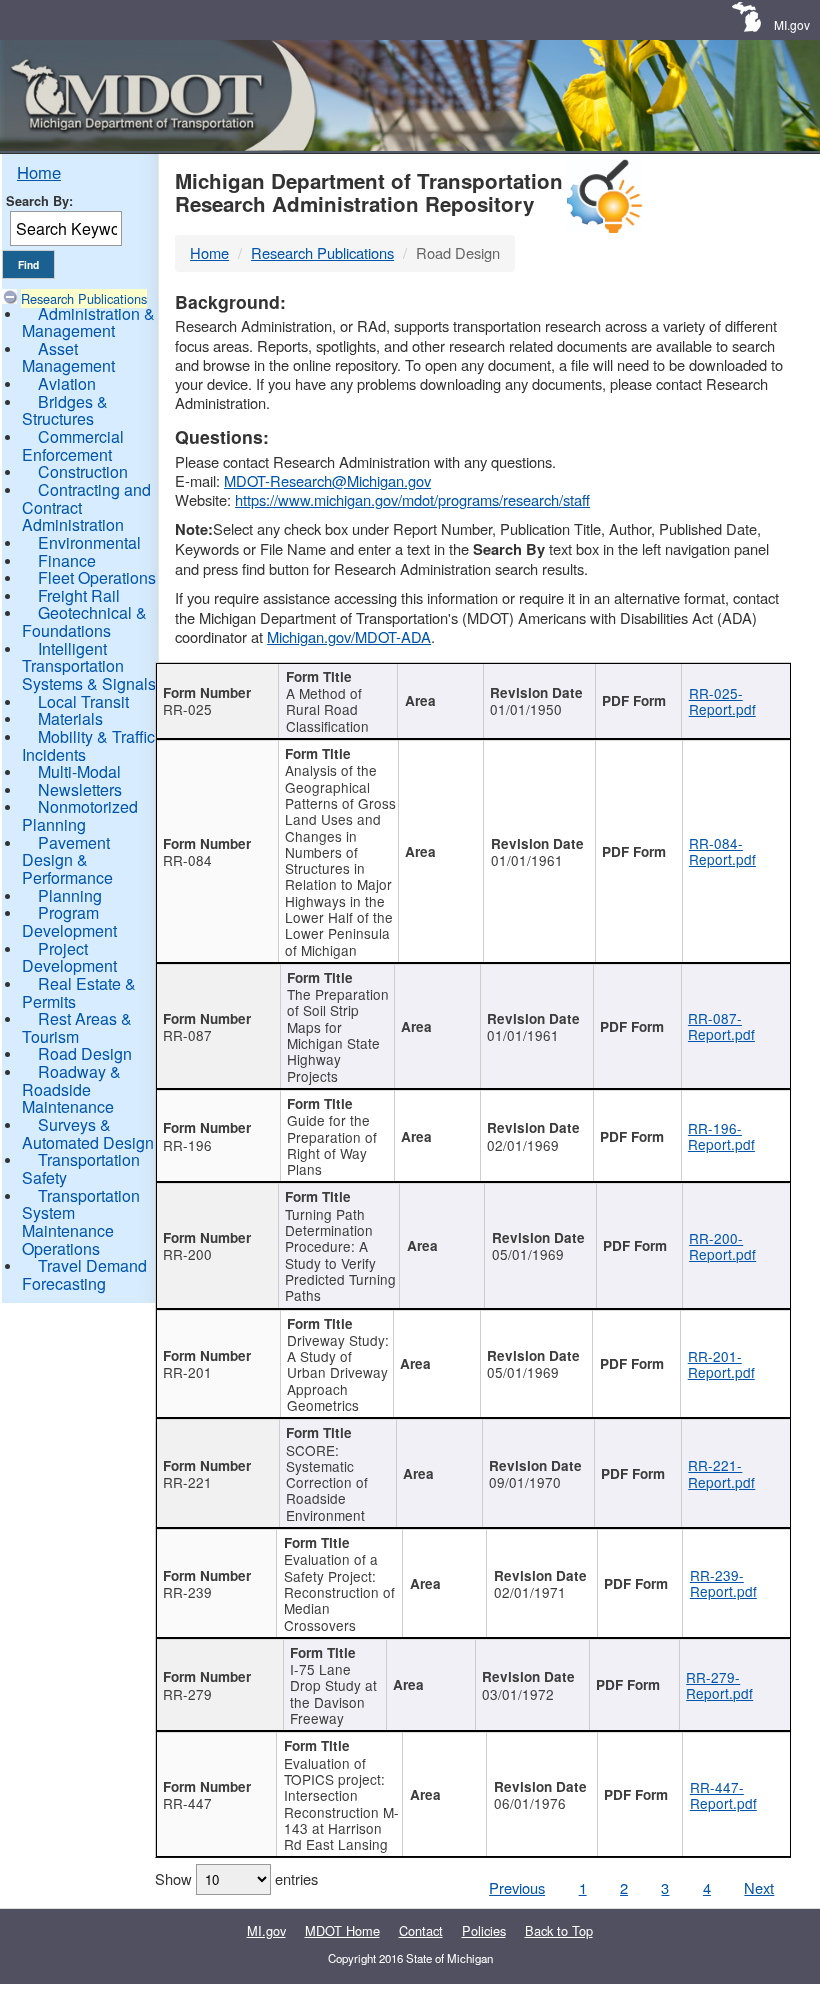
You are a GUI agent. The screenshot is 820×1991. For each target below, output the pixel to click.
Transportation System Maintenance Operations (81, 1222)
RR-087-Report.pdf (721, 1026)
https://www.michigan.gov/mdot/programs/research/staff (412, 499)
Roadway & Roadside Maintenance (71, 1089)
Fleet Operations (97, 577)
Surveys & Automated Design (88, 1133)
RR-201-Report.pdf (721, 1364)
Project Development (69, 957)
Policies (484, 1930)
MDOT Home (342, 1930)
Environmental (89, 542)
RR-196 (187, 1145)
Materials (70, 718)
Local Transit (83, 701)
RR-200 (187, 1254)
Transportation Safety (81, 1168)
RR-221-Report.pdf (721, 1473)
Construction (83, 471)
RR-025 (187, 709)
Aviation (67, 383)
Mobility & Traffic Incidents (88, 745)
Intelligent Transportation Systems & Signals (89, 666)
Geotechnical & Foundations (84, 621)
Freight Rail (79, 595)
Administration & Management (88, 322)
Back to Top (559, 1930)
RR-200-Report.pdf (722, 1246)
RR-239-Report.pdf (723, 1583)
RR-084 (187, 860)
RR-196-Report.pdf (721, 1136)
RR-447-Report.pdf (723, 1795)
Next (759, 1887)
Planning (70, 895)
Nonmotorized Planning (80, 815)
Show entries (236, 1878)
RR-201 (187, 1372)
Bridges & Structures (65, 410)
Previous (517, 1887)
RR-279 (187, 1694)
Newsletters (80, 789)
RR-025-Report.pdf (722, 701)
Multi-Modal (79, 771)
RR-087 (187, 1035)
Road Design (85, 1053)
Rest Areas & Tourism (77, 1027)
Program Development (69, 921)
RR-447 (187, 1803)
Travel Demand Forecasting (84, 1274)
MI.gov (792, 24)
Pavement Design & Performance (67, 860)
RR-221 (187, 1482)
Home (39, 172)
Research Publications (84, 298)
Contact (421, 1930)
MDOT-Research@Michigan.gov (327, 480)
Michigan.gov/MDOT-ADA (349, 636)
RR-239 (187, 1592)
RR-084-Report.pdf (722, 851)
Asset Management (68, 357)
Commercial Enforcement (73, 445)
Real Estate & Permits (79, 992)
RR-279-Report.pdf (719, 1685)
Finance (67, 560)
